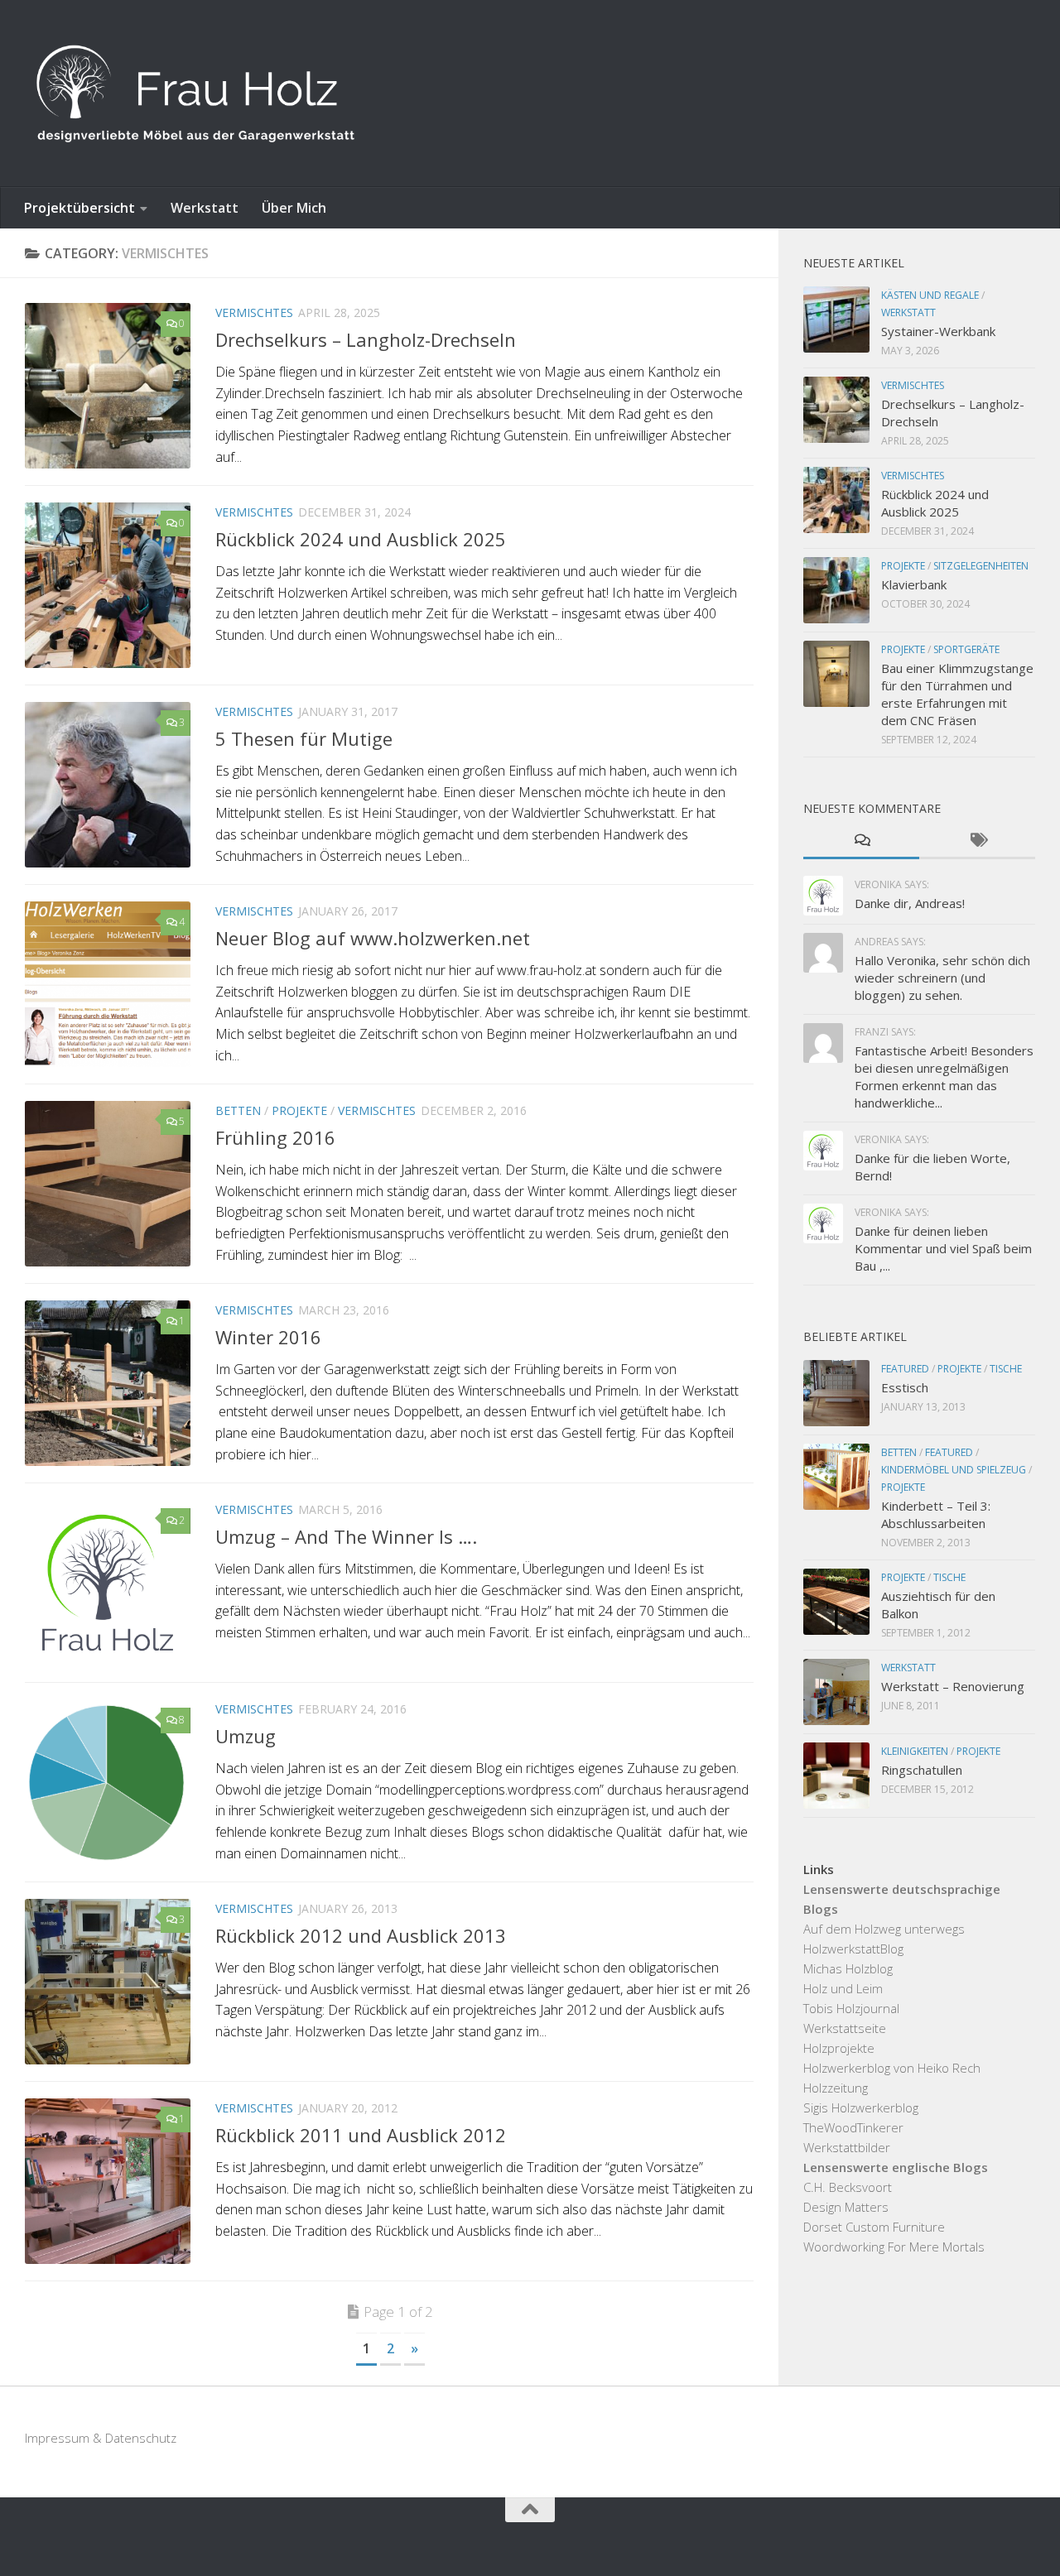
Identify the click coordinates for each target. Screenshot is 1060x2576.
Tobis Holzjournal (851, 2008)
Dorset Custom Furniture (874, 2227)
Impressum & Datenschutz (101, 2438)
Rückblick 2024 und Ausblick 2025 (361, 539)
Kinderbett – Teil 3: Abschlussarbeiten (936, 1514)
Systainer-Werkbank (938, 331)
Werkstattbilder (847, 2147)
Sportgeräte (966, 649)
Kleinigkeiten (915, 1751)
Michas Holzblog (848, 1968)
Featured (905, 1369)
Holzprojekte (839, 2048)
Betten (238, 1110)
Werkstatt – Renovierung (953, 1686)
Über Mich (294, 208)
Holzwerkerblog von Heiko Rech (892, 2068)
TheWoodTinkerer (853, 2127)
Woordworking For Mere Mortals (894, 2247)
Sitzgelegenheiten (981, 566)
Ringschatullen (922, 1770)
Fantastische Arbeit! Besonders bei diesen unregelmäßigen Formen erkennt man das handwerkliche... (944, 1077)
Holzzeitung (836, 2088)
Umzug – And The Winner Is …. (346, 1536)
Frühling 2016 (275, 1137)
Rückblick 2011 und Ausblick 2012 (361, 2135)
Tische (1006, 1369)
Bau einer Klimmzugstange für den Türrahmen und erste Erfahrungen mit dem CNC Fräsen (957, 694)
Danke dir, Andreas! (910, 903)
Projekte (299, 1110)
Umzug (246, 1736)
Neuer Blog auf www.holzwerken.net (373, 938)
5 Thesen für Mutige (304, 738)
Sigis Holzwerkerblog (861, 2107)
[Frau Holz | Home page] (195, 94)
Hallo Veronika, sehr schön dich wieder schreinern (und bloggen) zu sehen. (942, 978)
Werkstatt (205, 208)
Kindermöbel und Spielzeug (954, 1470)
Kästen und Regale (930, 295)
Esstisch (905, 1387)
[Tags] (977, 841)
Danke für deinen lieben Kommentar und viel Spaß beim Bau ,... (943, 1248)
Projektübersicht (79, 208)
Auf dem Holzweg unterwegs (884, 1929)
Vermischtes (254, 312)
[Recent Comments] (861, 841)
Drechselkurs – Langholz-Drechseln (366, 339)
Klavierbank (914, 584)
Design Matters (846, 2207)
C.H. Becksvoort (848, 2187)
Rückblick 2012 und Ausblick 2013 (361, 1935)
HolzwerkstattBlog (853, 1949)
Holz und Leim (843, 1988)
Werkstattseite (845, 2028)
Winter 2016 (268, 1337)
